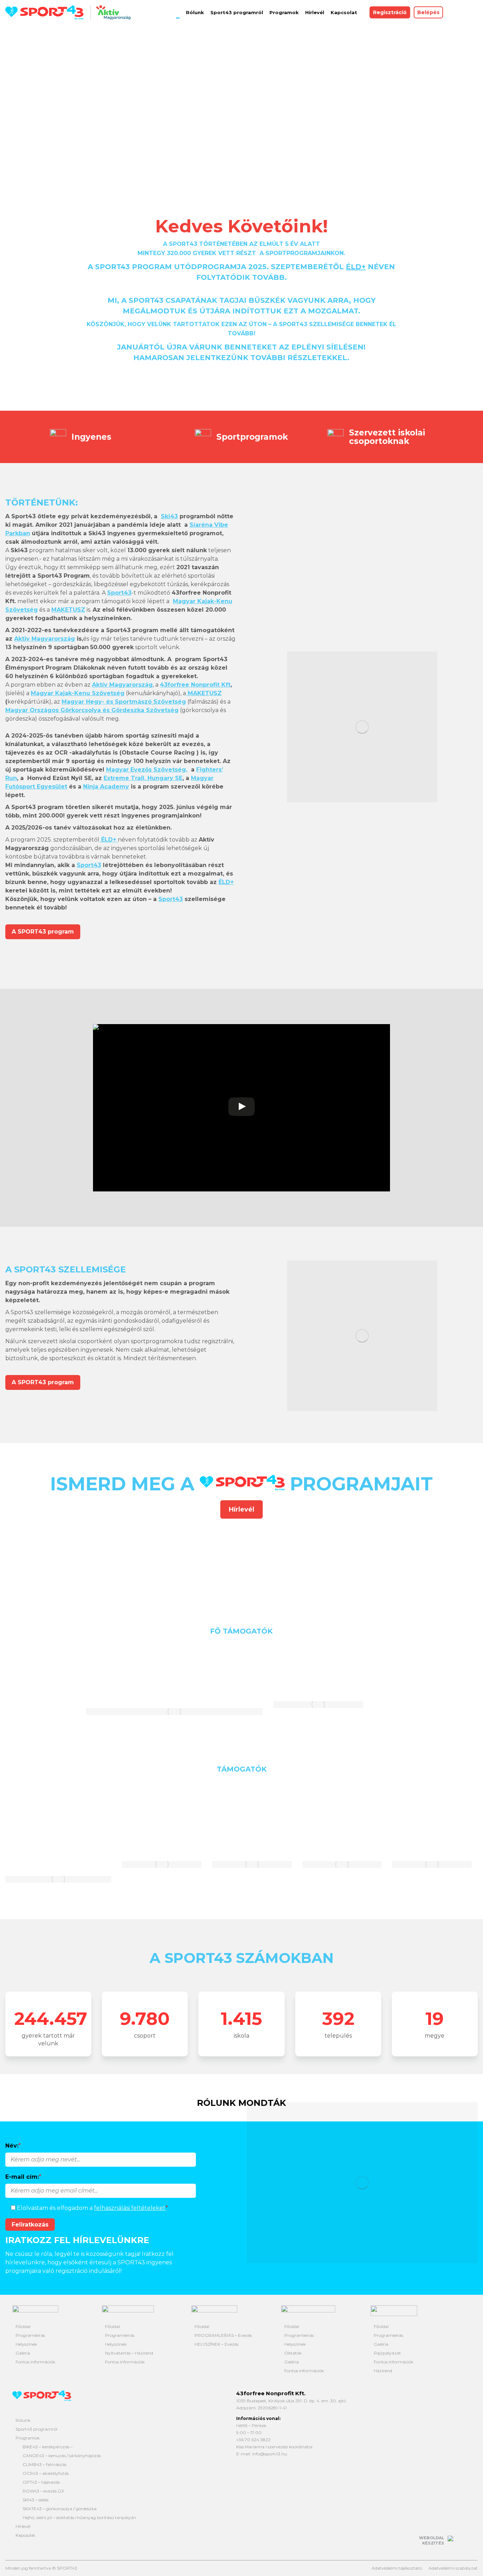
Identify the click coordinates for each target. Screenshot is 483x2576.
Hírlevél (23, 2526)
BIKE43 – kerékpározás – (48, 2447)
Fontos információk (35, 2362)
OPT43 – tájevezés (41, 2482)
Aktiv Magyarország (45, 639)
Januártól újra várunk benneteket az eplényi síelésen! (241, 347)
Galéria (23, 2353)
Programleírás (30, 2335)
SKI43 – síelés (36, 2500)
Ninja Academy (106, 787)
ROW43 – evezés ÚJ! (43, 2491)
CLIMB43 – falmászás (45, 2464)
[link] (89, 865)
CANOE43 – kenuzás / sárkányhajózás (62, 2456)
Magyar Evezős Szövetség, (147, 770)
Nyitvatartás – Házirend (129, 2353)
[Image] (48, 1562)
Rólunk (23, 2420)
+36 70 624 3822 (253, 2440)
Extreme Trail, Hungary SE (143, 778)
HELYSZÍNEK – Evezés (216, 2344)
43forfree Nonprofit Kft (195, 685)
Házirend (383, 2371)
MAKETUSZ (204, 693)
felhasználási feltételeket (130, 2208)
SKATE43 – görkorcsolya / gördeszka (60, 2509)
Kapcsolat (25, 2535)
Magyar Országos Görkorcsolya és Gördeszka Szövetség (92, 710)
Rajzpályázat (387, 2353)
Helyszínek (26, 2344)
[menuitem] (178, 12)
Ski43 (169, 516)
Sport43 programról (36, 2429)
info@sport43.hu (270, 2454)
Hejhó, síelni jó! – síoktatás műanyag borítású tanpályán (79, 2517)
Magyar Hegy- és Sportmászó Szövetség (124, 702)
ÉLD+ (226, 882)
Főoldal (23, 2326)
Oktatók (293, 2353)
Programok (28, 2438)
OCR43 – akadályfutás (46, 2473)
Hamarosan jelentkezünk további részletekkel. (241, 358)
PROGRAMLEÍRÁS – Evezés (223, 2335)
